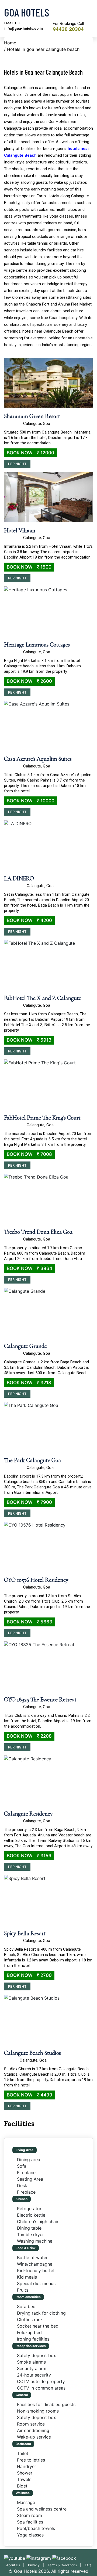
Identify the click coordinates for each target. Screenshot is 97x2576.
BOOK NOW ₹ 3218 (29, 1383)
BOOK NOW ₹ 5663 (30, 1622)
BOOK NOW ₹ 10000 (31, 801)
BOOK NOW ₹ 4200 (29, 920)
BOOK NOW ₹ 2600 (29, 681)
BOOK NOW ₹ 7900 (29, 1502)
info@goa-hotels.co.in (24, 29)
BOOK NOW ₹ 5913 (29, 1040)
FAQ (88, 2565)
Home (10, 43)
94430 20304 (68, 29)
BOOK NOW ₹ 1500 (29, 567)
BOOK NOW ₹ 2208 (29, 1736)
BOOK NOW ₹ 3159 (29, 1856)
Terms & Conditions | (66, 2565)
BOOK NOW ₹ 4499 (30, 2095)
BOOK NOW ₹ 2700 (29, 1975)
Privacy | (37, 2565)
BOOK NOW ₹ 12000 (30, 453)
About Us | (16, 2565)
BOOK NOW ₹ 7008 (29, 1154)
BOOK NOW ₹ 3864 (30, 1268)
